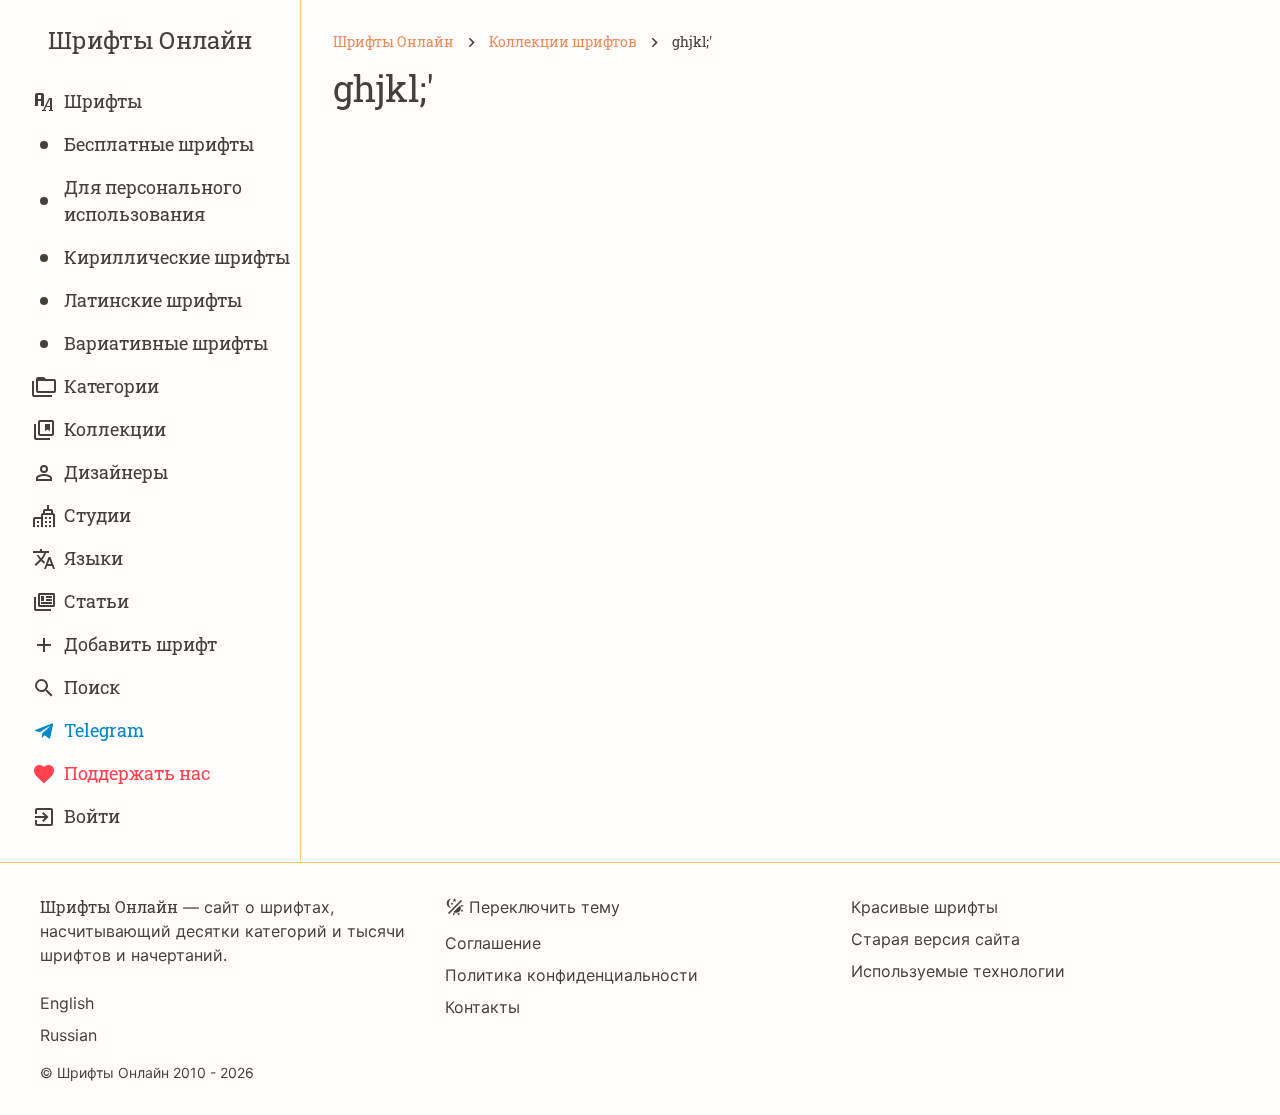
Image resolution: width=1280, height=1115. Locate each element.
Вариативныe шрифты (166, 343)
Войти (92, 816)
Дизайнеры (116, 472)
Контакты (482, 1007)
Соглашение (493, 943)
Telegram (104, 730)
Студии (97, 515)
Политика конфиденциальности (571, 975)
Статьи (96, 601)
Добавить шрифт (140, 644)
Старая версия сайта (935, 939)
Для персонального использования (153, 200)
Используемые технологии (958, 971)
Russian (68, 1035)
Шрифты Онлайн (150, 40)
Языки (93, 558)
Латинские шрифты (153, 300)
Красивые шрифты (924, 907)
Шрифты (103, 101)
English (67, 1003)
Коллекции (115, 429)
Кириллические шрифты (177, 257)
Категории (111, 386)
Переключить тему (544, 907)
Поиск (92, 687)
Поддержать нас (137, 773)
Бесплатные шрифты (159, 144)
